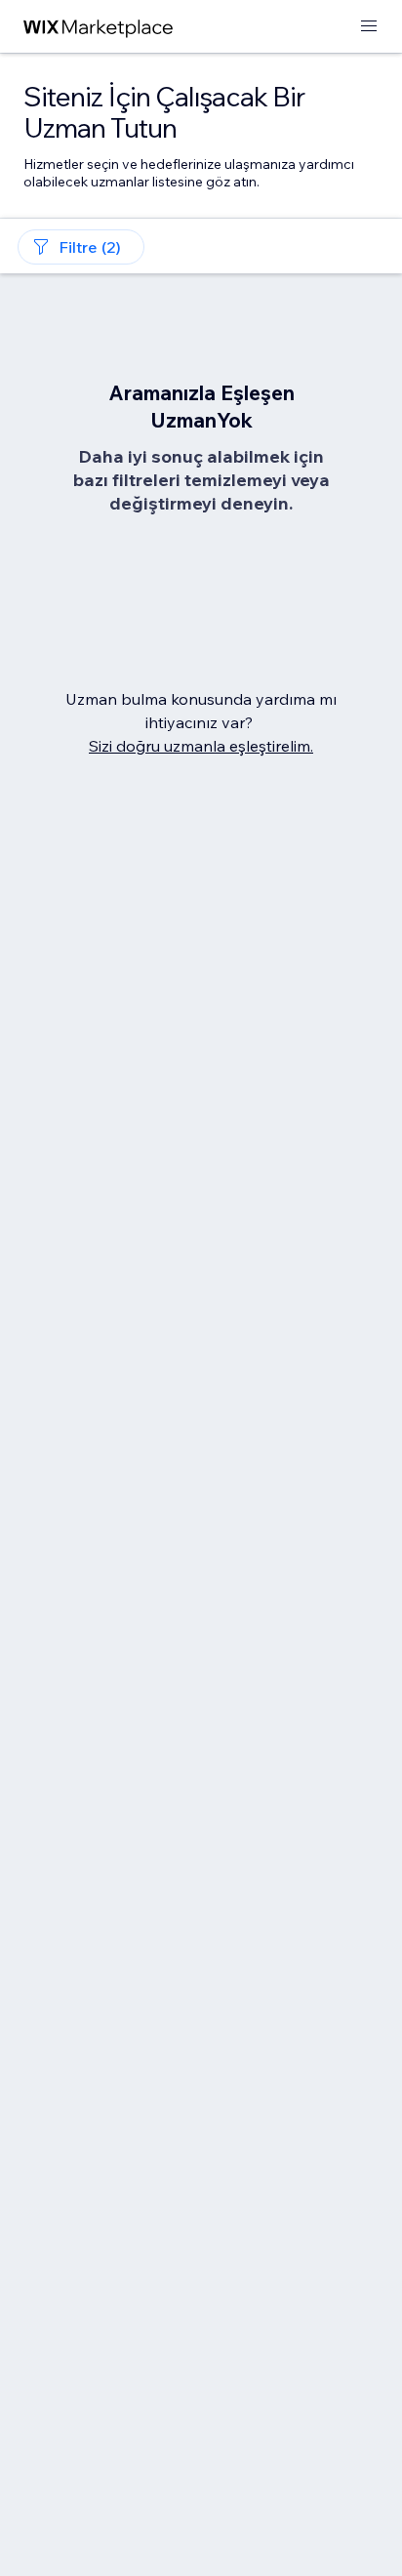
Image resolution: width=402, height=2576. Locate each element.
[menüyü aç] (369, 27)
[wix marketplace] (99, 27)
